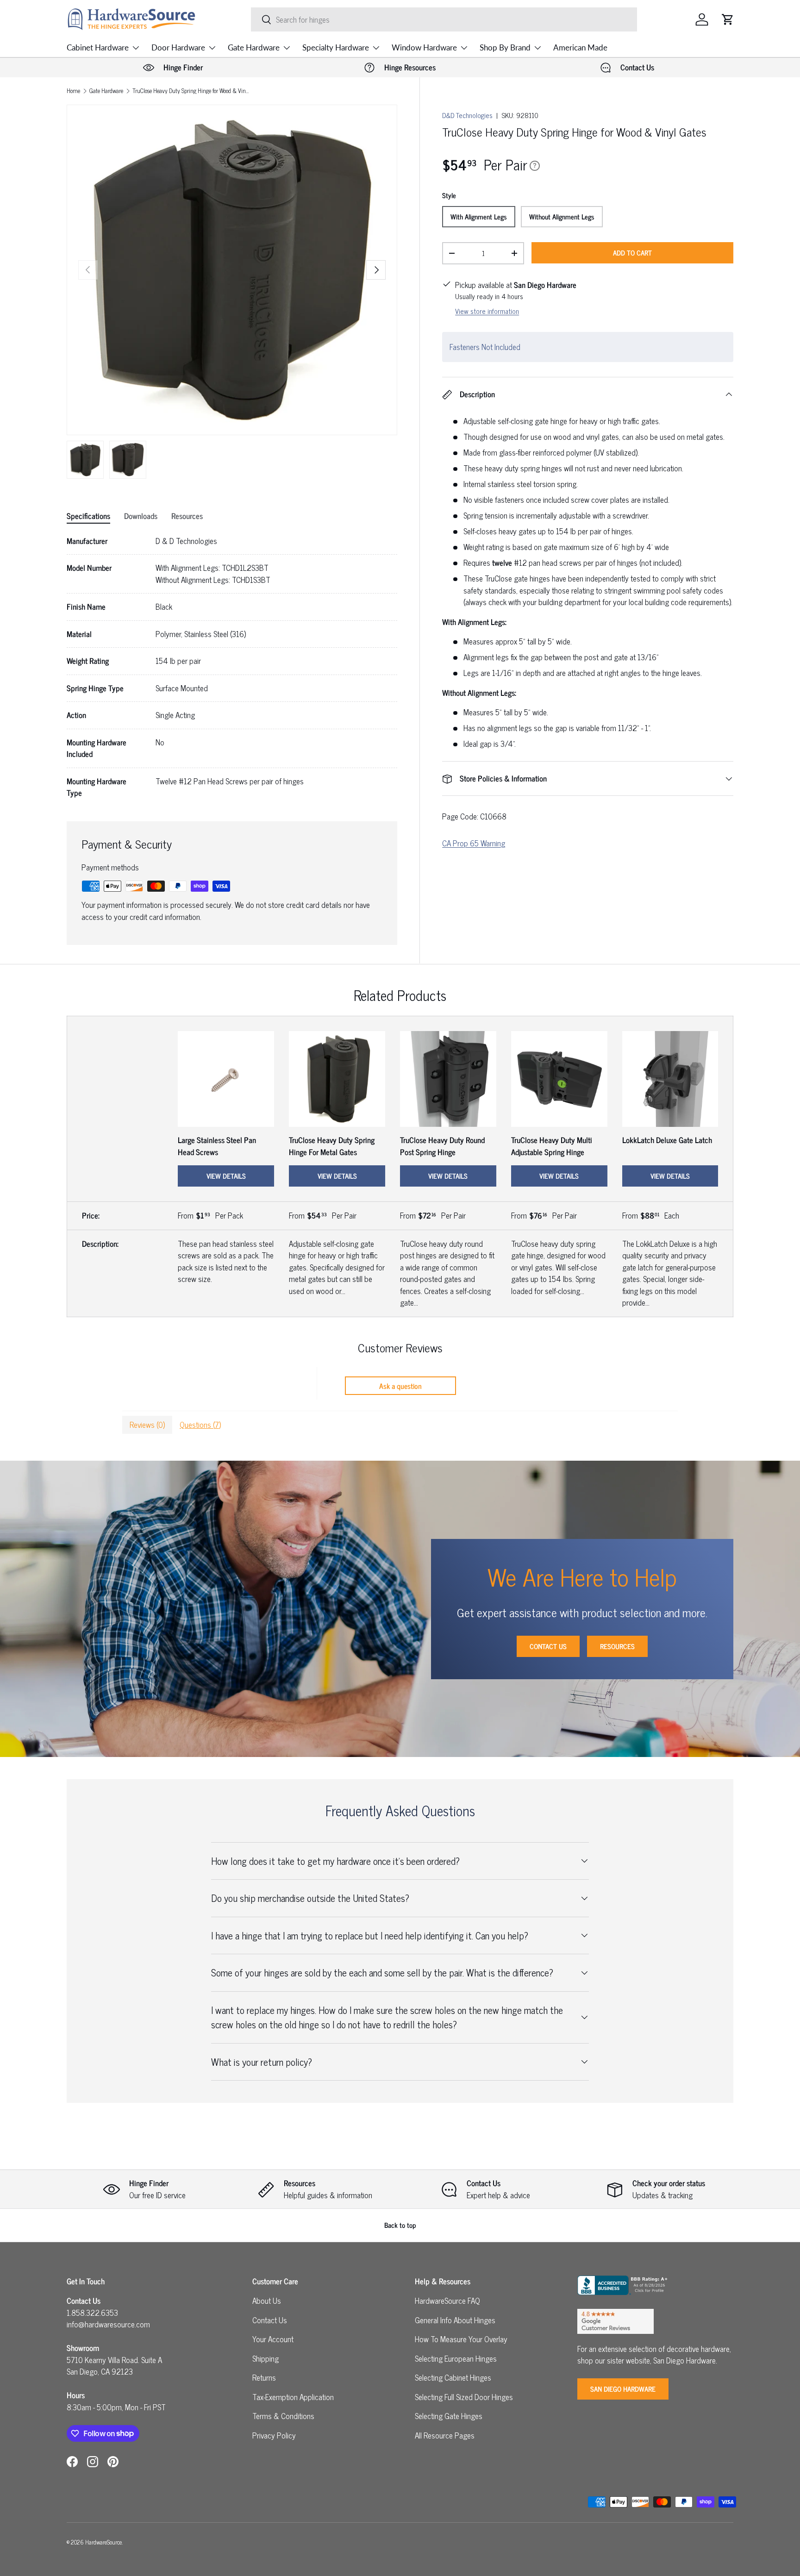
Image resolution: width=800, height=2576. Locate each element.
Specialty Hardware (336, 47)
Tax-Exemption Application (293, 2397)
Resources (617, 1646)
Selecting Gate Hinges (449, 2416)
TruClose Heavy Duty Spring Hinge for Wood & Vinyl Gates (191, 91)
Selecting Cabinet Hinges (453, 2377)
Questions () (200, 1425)
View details (226, 1176)
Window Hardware (424, 47)
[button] (728, 19)
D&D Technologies (467, 115)
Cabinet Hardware (98, 47)
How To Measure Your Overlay (461, 2339)
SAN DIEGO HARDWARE (623, 2389)
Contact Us (548, 1646)
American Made (580, 47)
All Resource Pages (445, 2435)
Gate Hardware (254, 47)
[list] (232, 270)
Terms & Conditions (283, 2416)
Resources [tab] (187, 516)
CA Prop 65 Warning (474, 843)
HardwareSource (103, 2542)
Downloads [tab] (141, 516)
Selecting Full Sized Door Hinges (464, 2397)
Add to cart (632, 253)
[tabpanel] (232, 667)
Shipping (266, 2358)
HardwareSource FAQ (447, 2301)
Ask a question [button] (400, 1386)
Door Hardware (178, 47)
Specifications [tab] (88, 516)
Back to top (400, 2225)
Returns (264, 2377)
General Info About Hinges (455, 2320)
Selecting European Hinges (456, 2358)
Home (73, 91)
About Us (267, 2301)
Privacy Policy (274, 2435)
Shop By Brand (505, 47)
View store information (487, 311)
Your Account (273, 2339)
